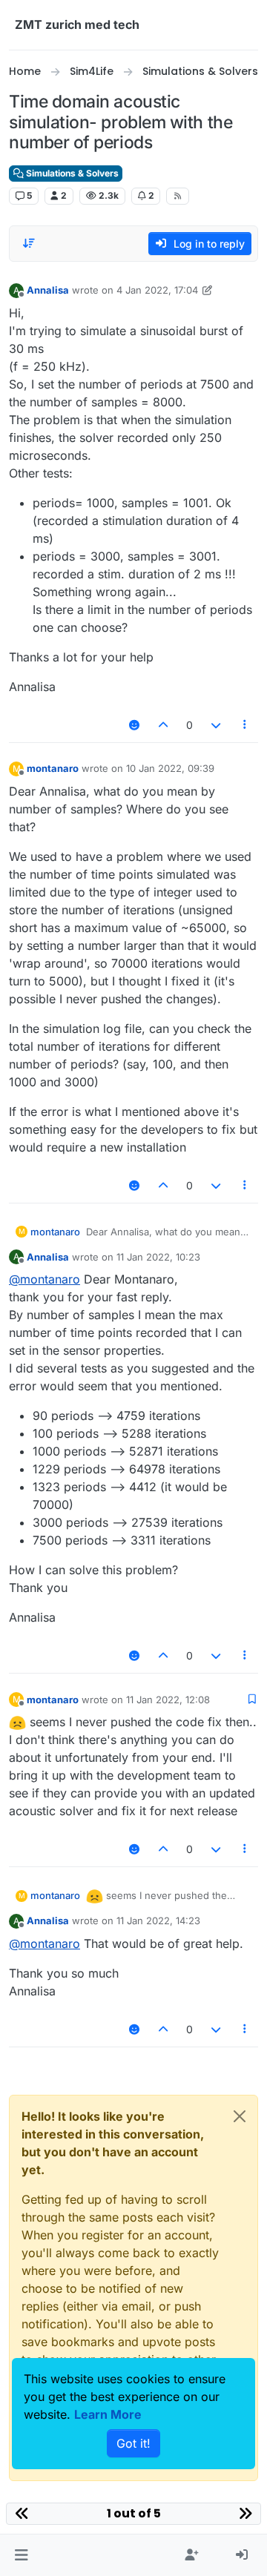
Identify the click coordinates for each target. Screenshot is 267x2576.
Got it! (133, 2443)
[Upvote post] (164, 725)
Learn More (108, 2414)
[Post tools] (245, 725)
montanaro (53, 768)
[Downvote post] (216, 725)
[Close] (240, 2116)
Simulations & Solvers (71, 173)
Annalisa (48, 290)
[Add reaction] (134, 725)
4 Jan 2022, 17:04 (157, 290)
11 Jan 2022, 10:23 (158, 1257)
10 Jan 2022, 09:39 (170, 768)
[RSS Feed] (178, 196)
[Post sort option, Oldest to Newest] (29, 243)
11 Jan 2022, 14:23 (158, 1921)
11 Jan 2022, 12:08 (168, 1700)
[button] (21, 2555)
